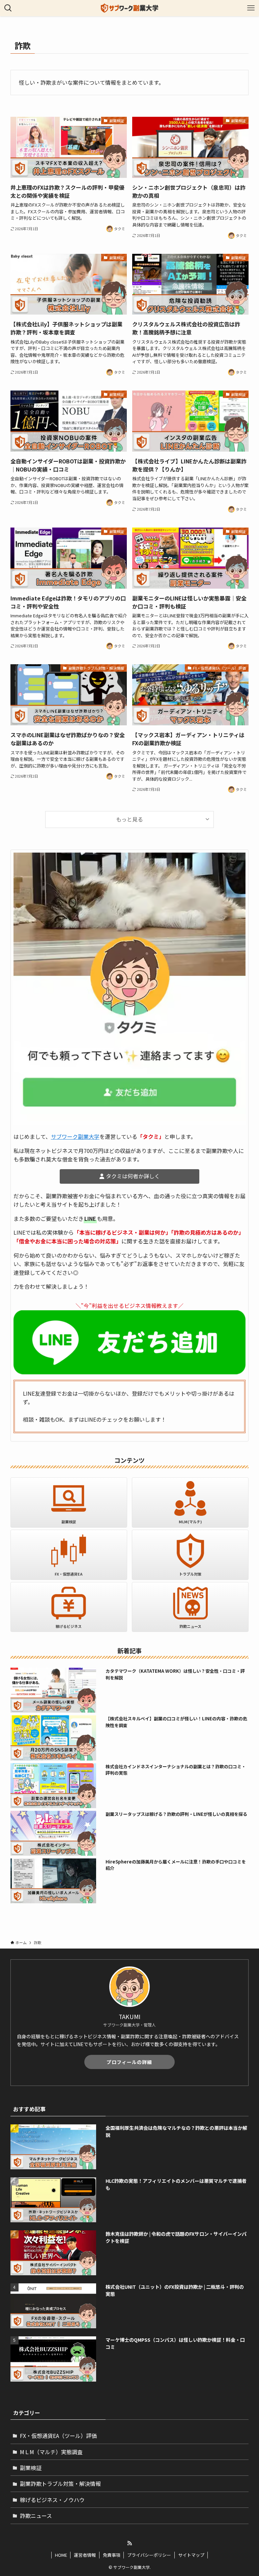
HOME (61, 2555)
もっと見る (129, 819)
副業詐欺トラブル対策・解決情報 (60, 2484)
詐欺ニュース (36, 2516)
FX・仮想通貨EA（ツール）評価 (58, 2436)
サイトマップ (191, 2555)
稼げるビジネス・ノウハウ (52, 2500)
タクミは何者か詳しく (133, 1176)
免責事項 (112, 2555)
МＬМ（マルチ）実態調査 (51, 2452)
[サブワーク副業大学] (130, 8)
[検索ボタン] (8, 8)
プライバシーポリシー (149, 2555)
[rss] (129, 2543)
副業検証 (31, 2468)
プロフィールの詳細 (129, 2062)
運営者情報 (85, 2555)
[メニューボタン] (251, 8)
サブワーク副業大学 (75, 1136)
